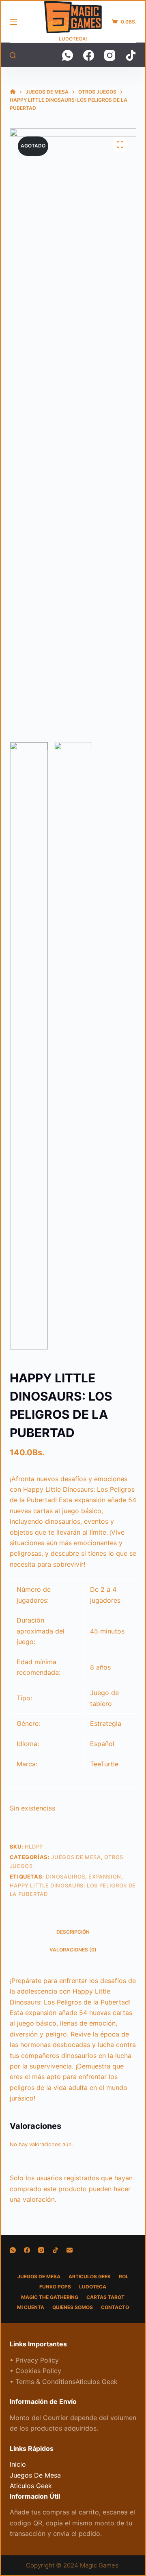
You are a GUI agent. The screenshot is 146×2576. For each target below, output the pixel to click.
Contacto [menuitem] (115, 2307)
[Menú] (13, 22)
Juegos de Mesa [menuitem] (39, 2276)
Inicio (18, 2464)
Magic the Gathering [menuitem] (50, 2297)
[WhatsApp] (68, 55)
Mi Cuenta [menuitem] (31, 2307)
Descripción (73, 1932)
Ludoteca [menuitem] (93, 2287)
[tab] (73, 1932)
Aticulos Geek (31, 2486)
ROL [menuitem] (124, 2276)
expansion (105, 1877)
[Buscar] (13, 55)
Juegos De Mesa (76, 1857)
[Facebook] (89, 55)
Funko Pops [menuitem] (55, 2287)
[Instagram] (110, 55)
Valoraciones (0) (73, 1950)
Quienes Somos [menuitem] (73, 2307)
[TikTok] (131, 55)
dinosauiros (65, 1877)
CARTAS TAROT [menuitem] (105, 2297)
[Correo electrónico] (70, 2250)
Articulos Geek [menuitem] (90, 2276)
